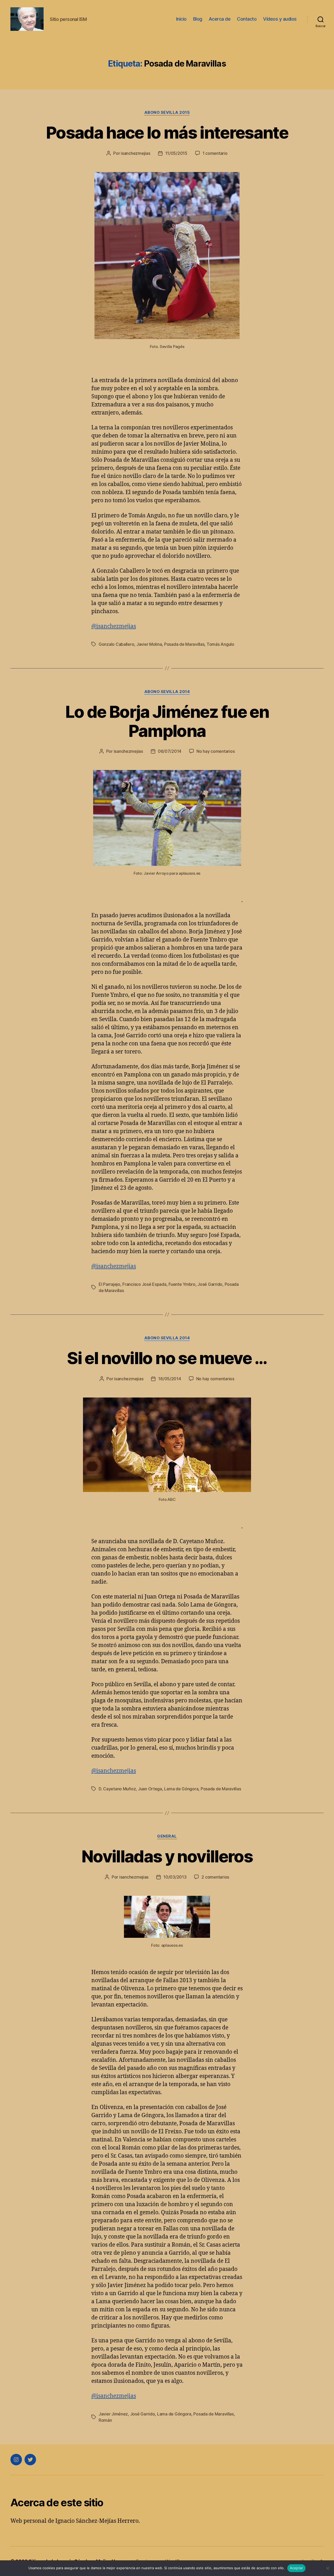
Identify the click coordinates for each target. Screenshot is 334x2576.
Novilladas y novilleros (167, 1856)
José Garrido (210, 1284)
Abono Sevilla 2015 (167, 112)
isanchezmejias (135, 153)
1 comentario (215, 153)
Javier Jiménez (113, 2414)
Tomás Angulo (220, 644)
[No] (327, 2568)
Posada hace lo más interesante (167, 132)
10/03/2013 (175, 1877)
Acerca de (220, 19)
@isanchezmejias (114, 626)
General (167, 1836)
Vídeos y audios (280, 19)
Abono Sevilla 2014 (167, 692)
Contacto (247, 19)
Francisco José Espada (144, 1284)
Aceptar (297, 2568)
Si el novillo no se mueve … (167, 1358)
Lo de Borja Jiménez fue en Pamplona (167, 721)
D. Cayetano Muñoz (117, 1789)
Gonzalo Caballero (116, 644)
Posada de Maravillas (184, 644)
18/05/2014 (169, 1379)
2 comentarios (215, 1877)
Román (105, 2420)
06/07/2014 (170, 751)
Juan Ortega (150, 1789)
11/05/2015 (176, 153)
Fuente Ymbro (182, 1284)
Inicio (181, 19)
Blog (198, 19)
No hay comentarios (216, 751)
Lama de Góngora (181, 1789)
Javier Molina (149, 644)
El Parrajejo (109, 1284)
